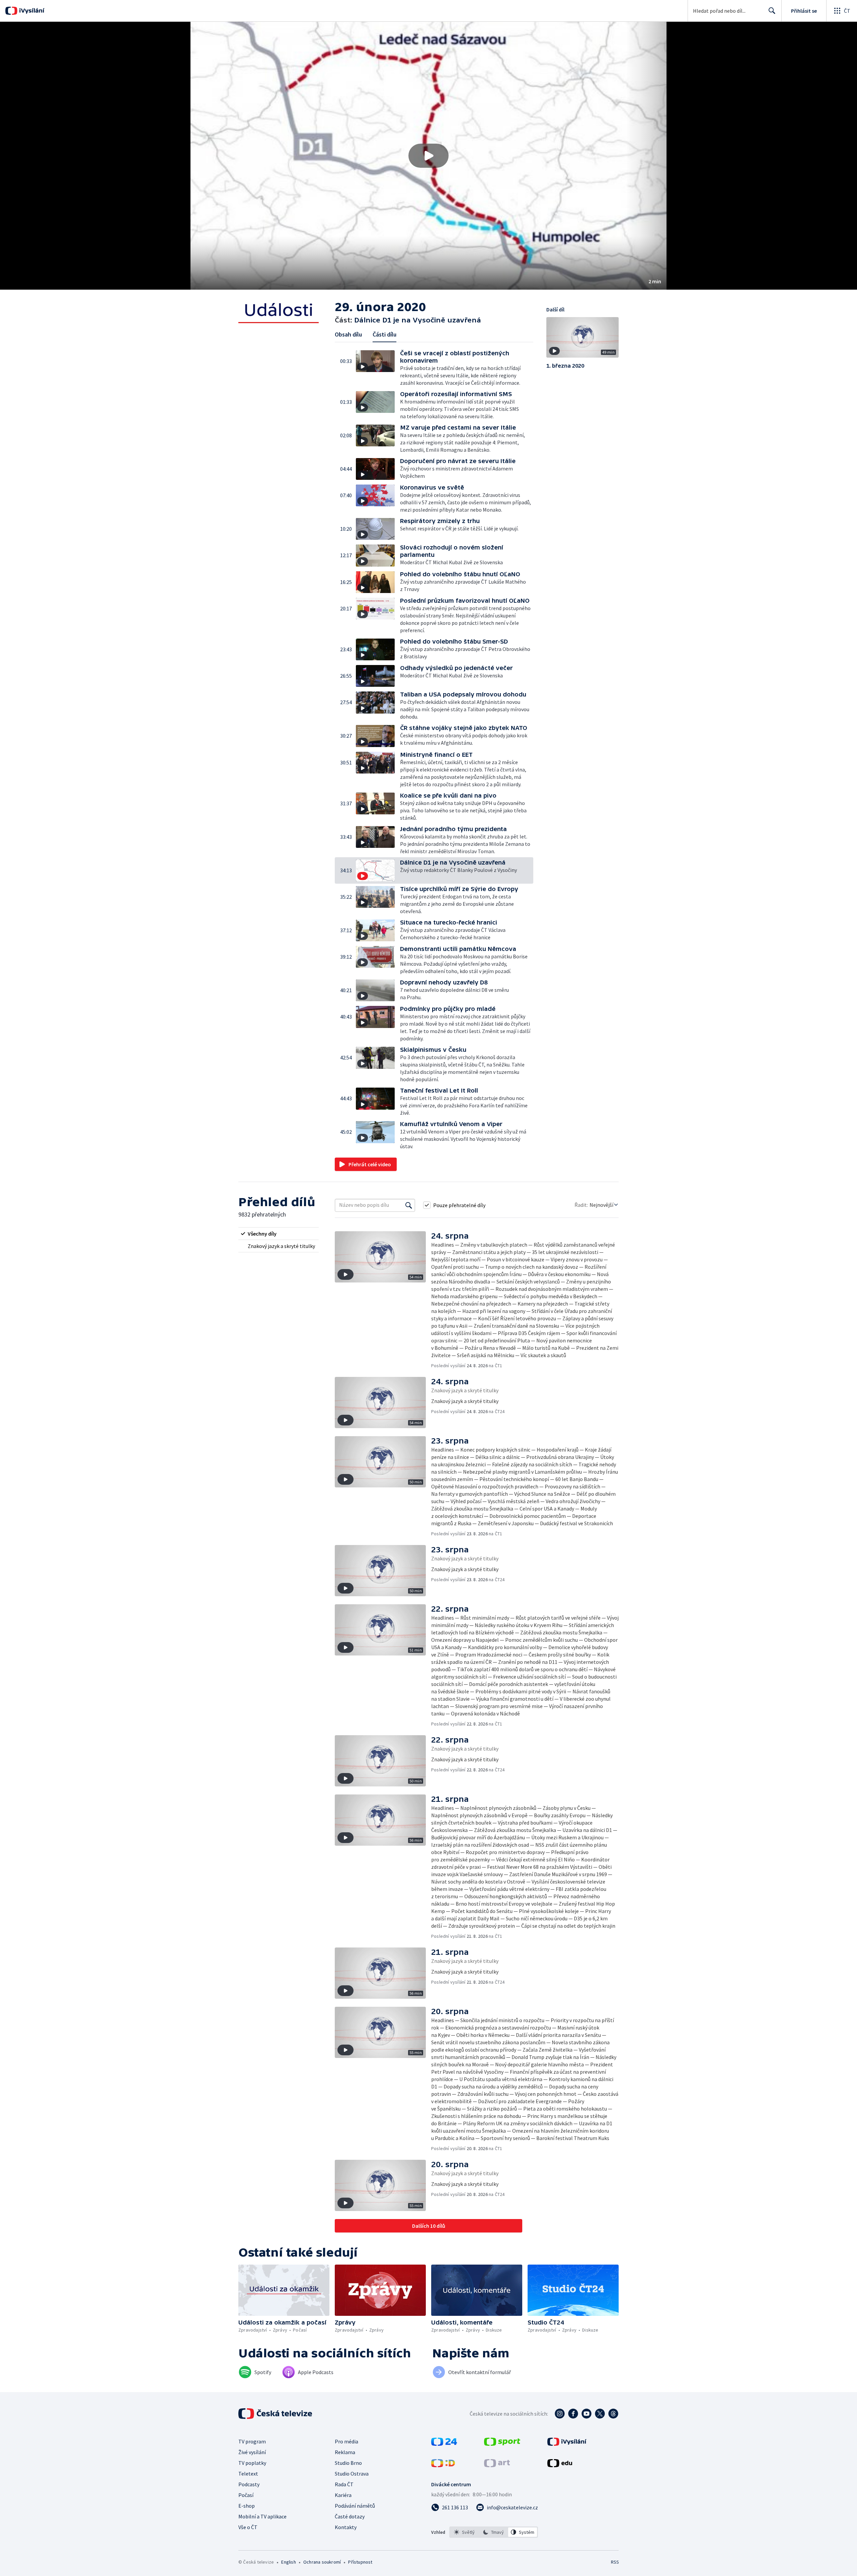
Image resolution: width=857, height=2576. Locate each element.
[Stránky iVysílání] (567, 2444)
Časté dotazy (350, 2516)
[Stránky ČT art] (497, 2465)
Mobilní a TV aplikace (262, 2516)
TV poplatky (252, 2463)
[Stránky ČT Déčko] (443, 2465)
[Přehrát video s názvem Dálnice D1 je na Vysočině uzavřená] (428, 156)
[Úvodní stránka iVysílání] (31, 11)
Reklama (345, 2452)
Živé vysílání (252, 2452)
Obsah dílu (348, 334)
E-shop (247, 2506)
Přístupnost (360, 2562)
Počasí (246, 2495)
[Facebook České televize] (573, 2414)
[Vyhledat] (409, 1205)
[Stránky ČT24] (444, 2444)
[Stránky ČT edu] (560, 2465)
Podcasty (249, 2484)
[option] (464, 2532)
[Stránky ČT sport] (502, 2444)
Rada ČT (344, 2484)
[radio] (279, 1234)
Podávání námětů (355, 2506)
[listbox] (494, 2532)
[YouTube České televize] (587, 2414)
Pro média (346, 2441)
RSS (615, 2562)
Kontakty (346, 2527)
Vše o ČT (248, 2527)
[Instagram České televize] (560, 2414)
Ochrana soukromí (322, 2562)
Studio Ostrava (352, 2474)
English (288, 2562)
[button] (428, 156)
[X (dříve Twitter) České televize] (600, 2414)
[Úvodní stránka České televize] (276, 2414)
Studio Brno (348, 2463)
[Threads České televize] (613, 2414)
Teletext (248, 2474)
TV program (252, 2441)
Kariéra (343, 2495)
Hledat (772, 11)
